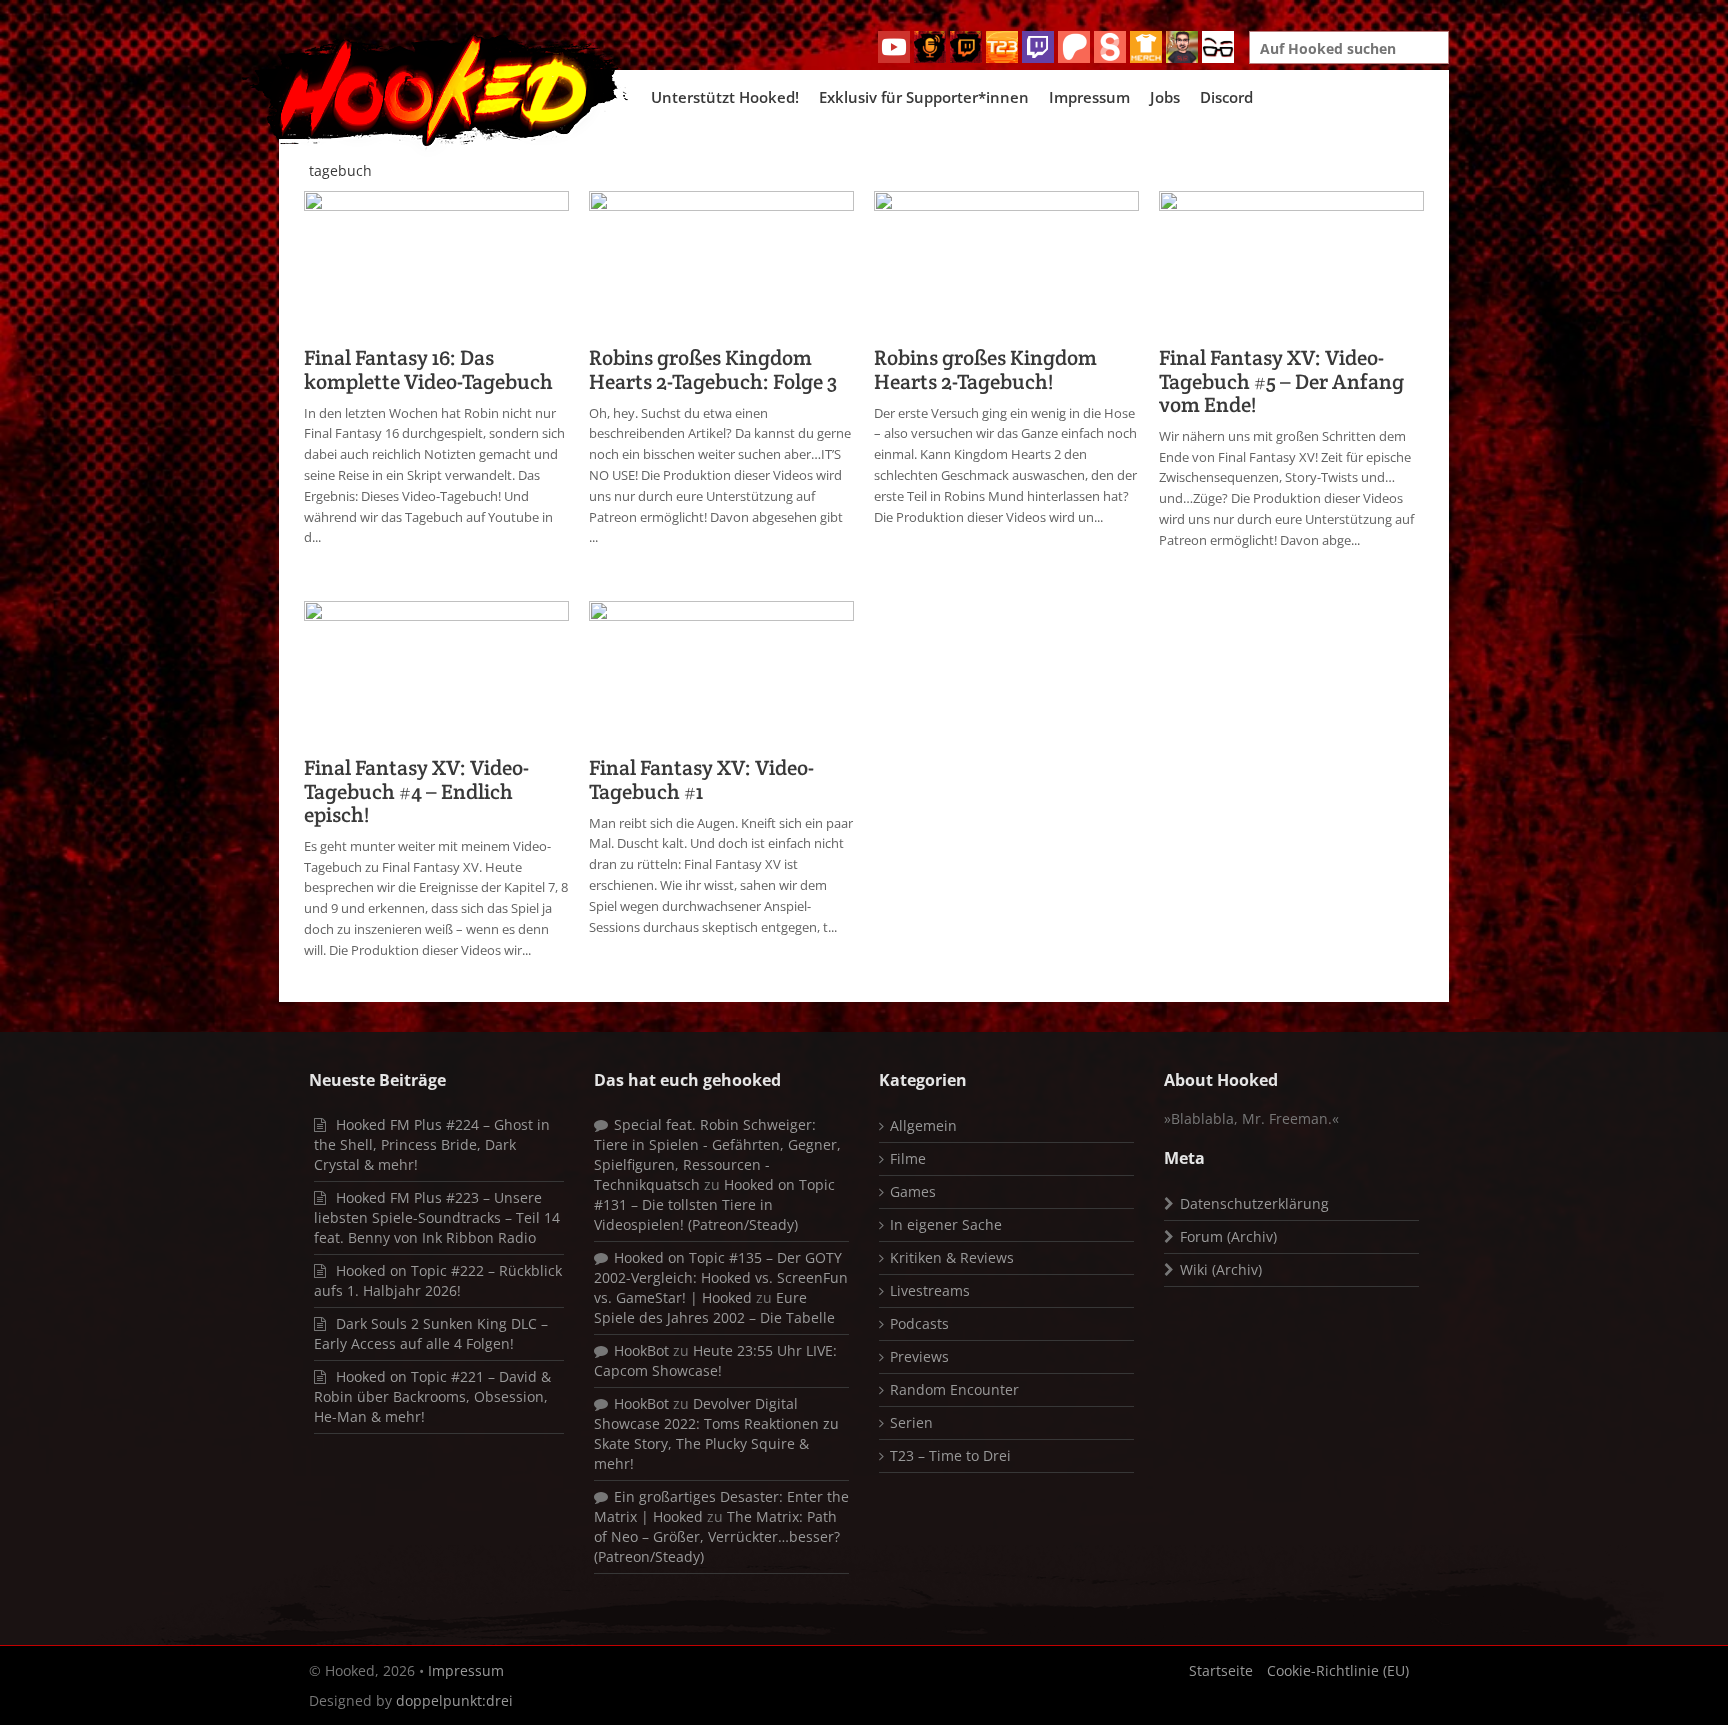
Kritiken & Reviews (952, 1257)
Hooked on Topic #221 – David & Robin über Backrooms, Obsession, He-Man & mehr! (432, 1396)
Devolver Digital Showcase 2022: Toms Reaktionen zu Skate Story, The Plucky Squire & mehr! (716, 1433)
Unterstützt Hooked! (725, 97)
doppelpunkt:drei (454, 1700)
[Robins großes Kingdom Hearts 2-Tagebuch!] (1006, 262)
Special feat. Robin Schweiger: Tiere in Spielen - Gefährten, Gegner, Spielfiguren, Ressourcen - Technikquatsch (717, 1154)
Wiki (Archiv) (1221, 1269)
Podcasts (919, 1323)
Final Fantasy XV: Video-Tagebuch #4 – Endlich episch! (416, 790)
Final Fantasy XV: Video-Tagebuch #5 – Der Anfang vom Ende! (1281, 380)
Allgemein (923, 1125)
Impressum (1089, 97)
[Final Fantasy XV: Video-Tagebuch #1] (721, 672)
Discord (1226, 97)
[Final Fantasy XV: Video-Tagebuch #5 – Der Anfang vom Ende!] (1291, 262)
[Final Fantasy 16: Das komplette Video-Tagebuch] (436, 262)
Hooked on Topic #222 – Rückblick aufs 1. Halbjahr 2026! (438, 1280)
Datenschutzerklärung (1254, 1203)
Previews (919, 1356)
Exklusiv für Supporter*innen (924, 97)
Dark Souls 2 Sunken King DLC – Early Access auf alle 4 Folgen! (431, 1333)
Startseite (1221, 1670)
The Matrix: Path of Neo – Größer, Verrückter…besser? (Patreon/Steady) (717, 1536)
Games (913, 1191)
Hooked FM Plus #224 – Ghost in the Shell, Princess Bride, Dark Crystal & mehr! (432, 1144)
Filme (908, 1158)
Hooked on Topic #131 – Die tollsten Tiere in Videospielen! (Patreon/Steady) (714, 1204)
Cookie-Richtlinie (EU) (1338, 1670)
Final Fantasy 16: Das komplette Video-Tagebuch (428, 369)
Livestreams (930, 1290)
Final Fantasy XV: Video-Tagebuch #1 (701, 779)
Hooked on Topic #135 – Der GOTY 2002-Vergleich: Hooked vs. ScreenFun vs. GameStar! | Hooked (721, 1277)
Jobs (1165, 97)
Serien (911, 1422)
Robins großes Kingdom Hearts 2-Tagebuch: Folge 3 (713, 369)
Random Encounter (954, 1389)
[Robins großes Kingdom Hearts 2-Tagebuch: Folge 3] (721, 262)
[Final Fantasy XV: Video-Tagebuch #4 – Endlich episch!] (436, 672)
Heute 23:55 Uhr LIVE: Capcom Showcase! (715, 1360)
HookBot (641, 1350)
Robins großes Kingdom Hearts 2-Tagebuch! (985, 369)
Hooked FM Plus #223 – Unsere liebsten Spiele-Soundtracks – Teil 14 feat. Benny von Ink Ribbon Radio (437, 1217)
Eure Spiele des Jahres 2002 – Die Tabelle (714, 1307)
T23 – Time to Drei (950, 1455)
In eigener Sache (946, 1224)
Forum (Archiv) (1228, 1236)
